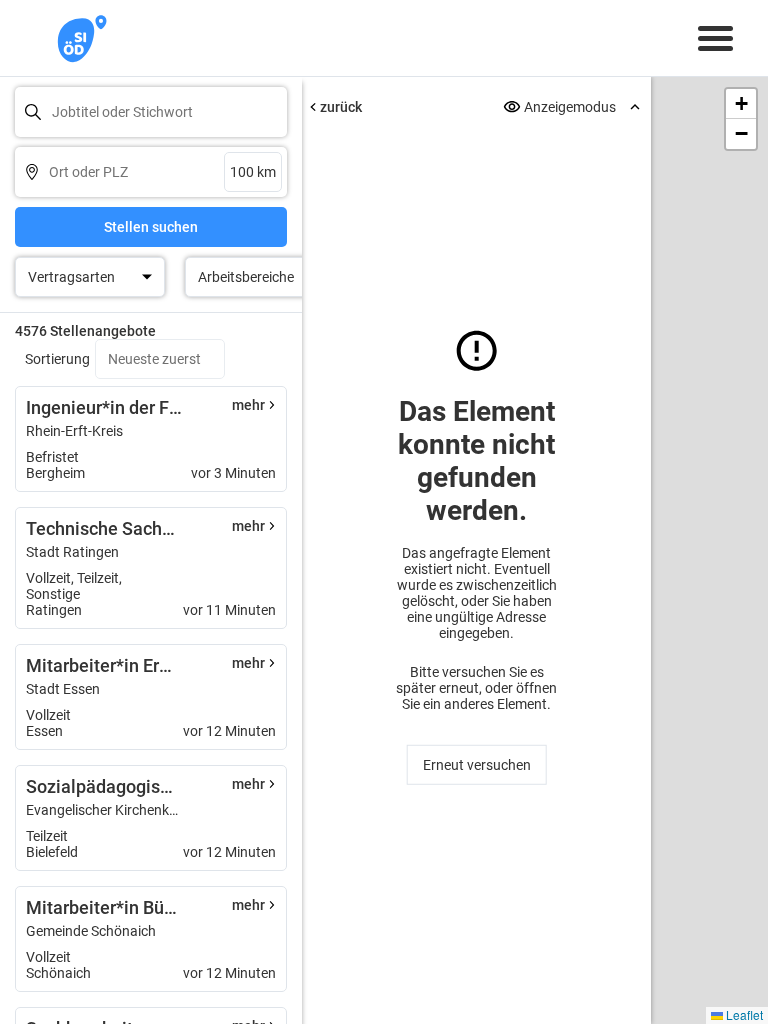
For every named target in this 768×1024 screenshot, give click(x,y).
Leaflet (743, 1014)
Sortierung (57, 359)
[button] (741, 104)
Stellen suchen (151, 227)
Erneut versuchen (477, 765)
